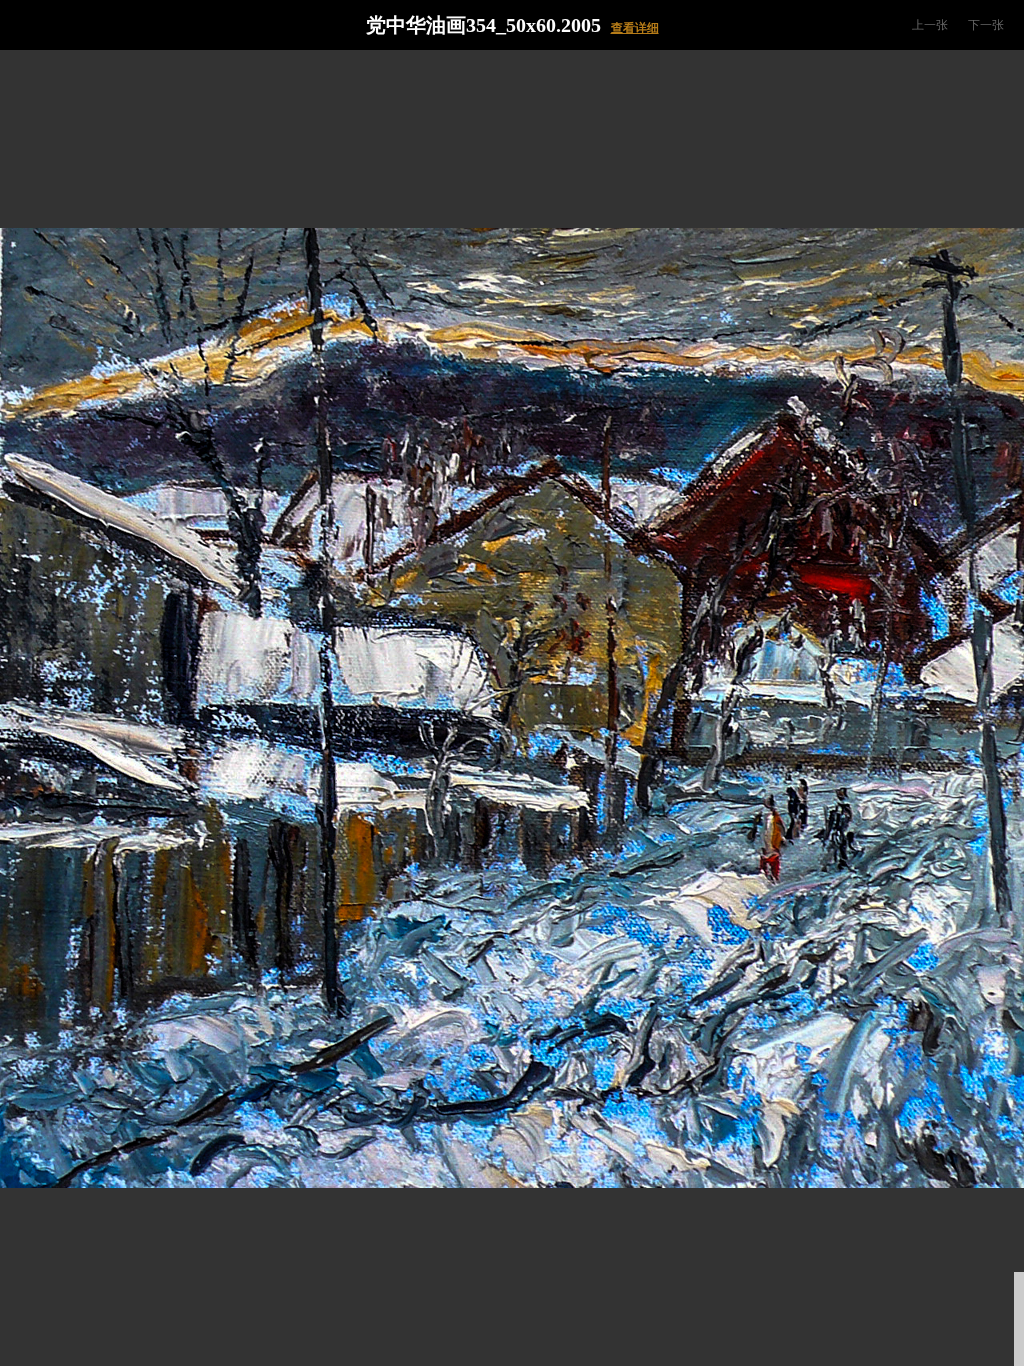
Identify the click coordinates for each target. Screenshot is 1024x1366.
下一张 (986, 25)
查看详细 (635, 28)
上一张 (930, 25)
